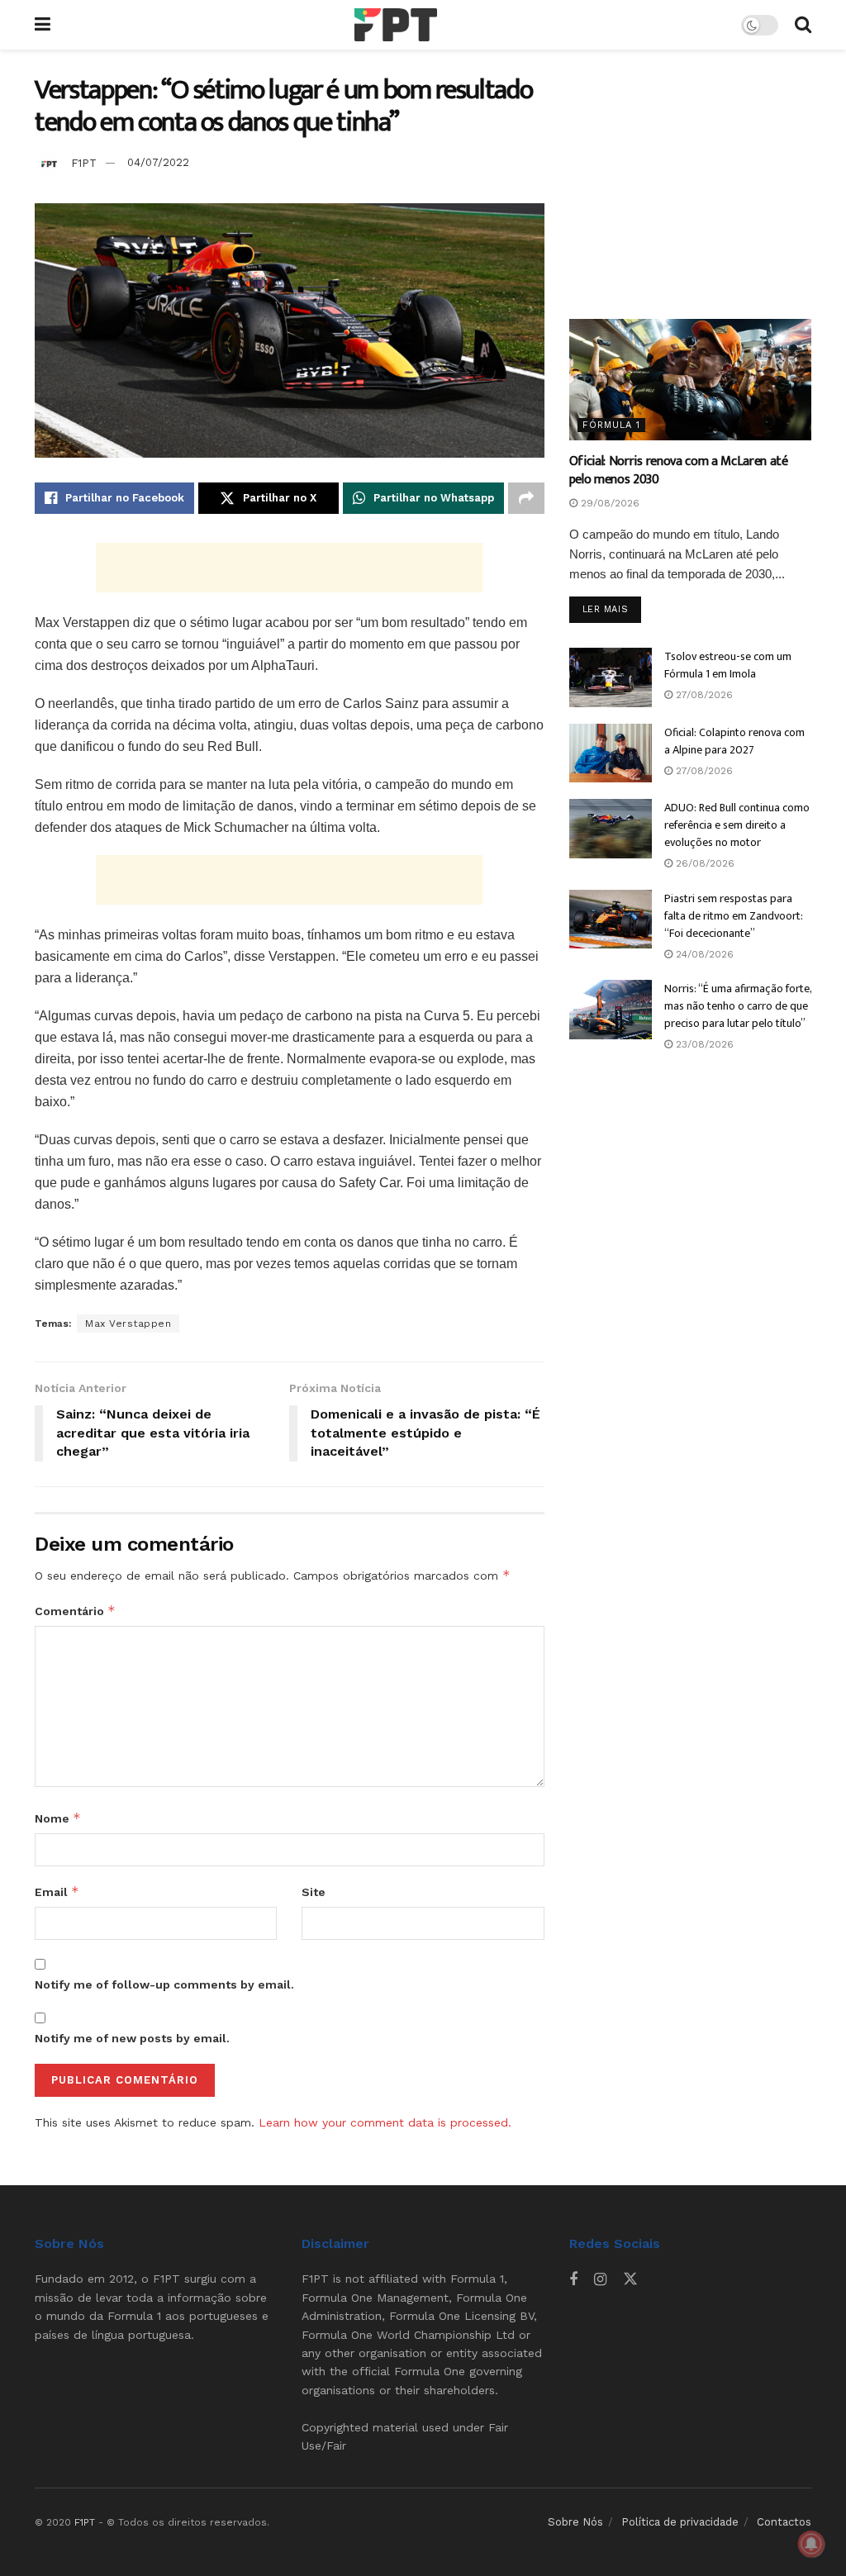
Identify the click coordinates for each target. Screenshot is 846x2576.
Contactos (784, 2522)
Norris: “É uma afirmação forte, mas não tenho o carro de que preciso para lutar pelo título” (738, 1006)
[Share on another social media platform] (526, 498)
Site (314, 1892)
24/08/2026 (703, 954)
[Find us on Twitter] (630, 2279)
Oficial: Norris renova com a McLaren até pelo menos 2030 (679, 471)
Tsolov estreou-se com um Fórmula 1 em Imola (728, 665)
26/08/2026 (703, 863)
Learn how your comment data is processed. (385, 2122)
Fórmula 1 (611, 425)
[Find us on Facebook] (573, 2280)
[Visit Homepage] (396, 25)
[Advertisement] (289, 568)
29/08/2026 (608, 503)
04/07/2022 (158, 162)
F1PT (84, 162)
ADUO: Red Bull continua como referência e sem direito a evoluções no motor (737, 825)
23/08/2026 (703, 1044)
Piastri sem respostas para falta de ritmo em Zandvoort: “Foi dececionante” (734, 916)
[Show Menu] (43, 25)
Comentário (75, 1611)
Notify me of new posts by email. (132, 2038)
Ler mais (612, 609)
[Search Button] (803, 25)
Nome (58, 1818)
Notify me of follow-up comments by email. (164, 1984)
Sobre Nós (575, 2522)
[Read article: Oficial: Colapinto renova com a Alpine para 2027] (611, 753)
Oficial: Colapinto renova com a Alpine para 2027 (734, 741)
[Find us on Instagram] (600, 2280)
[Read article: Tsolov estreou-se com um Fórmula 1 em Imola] (611, 677)
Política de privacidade (680, 2522)
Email (57, 1892)
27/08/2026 (703, 695)
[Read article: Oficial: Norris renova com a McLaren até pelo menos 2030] (690, 380)
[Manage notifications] (811, 2544)
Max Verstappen (128, 1324)
